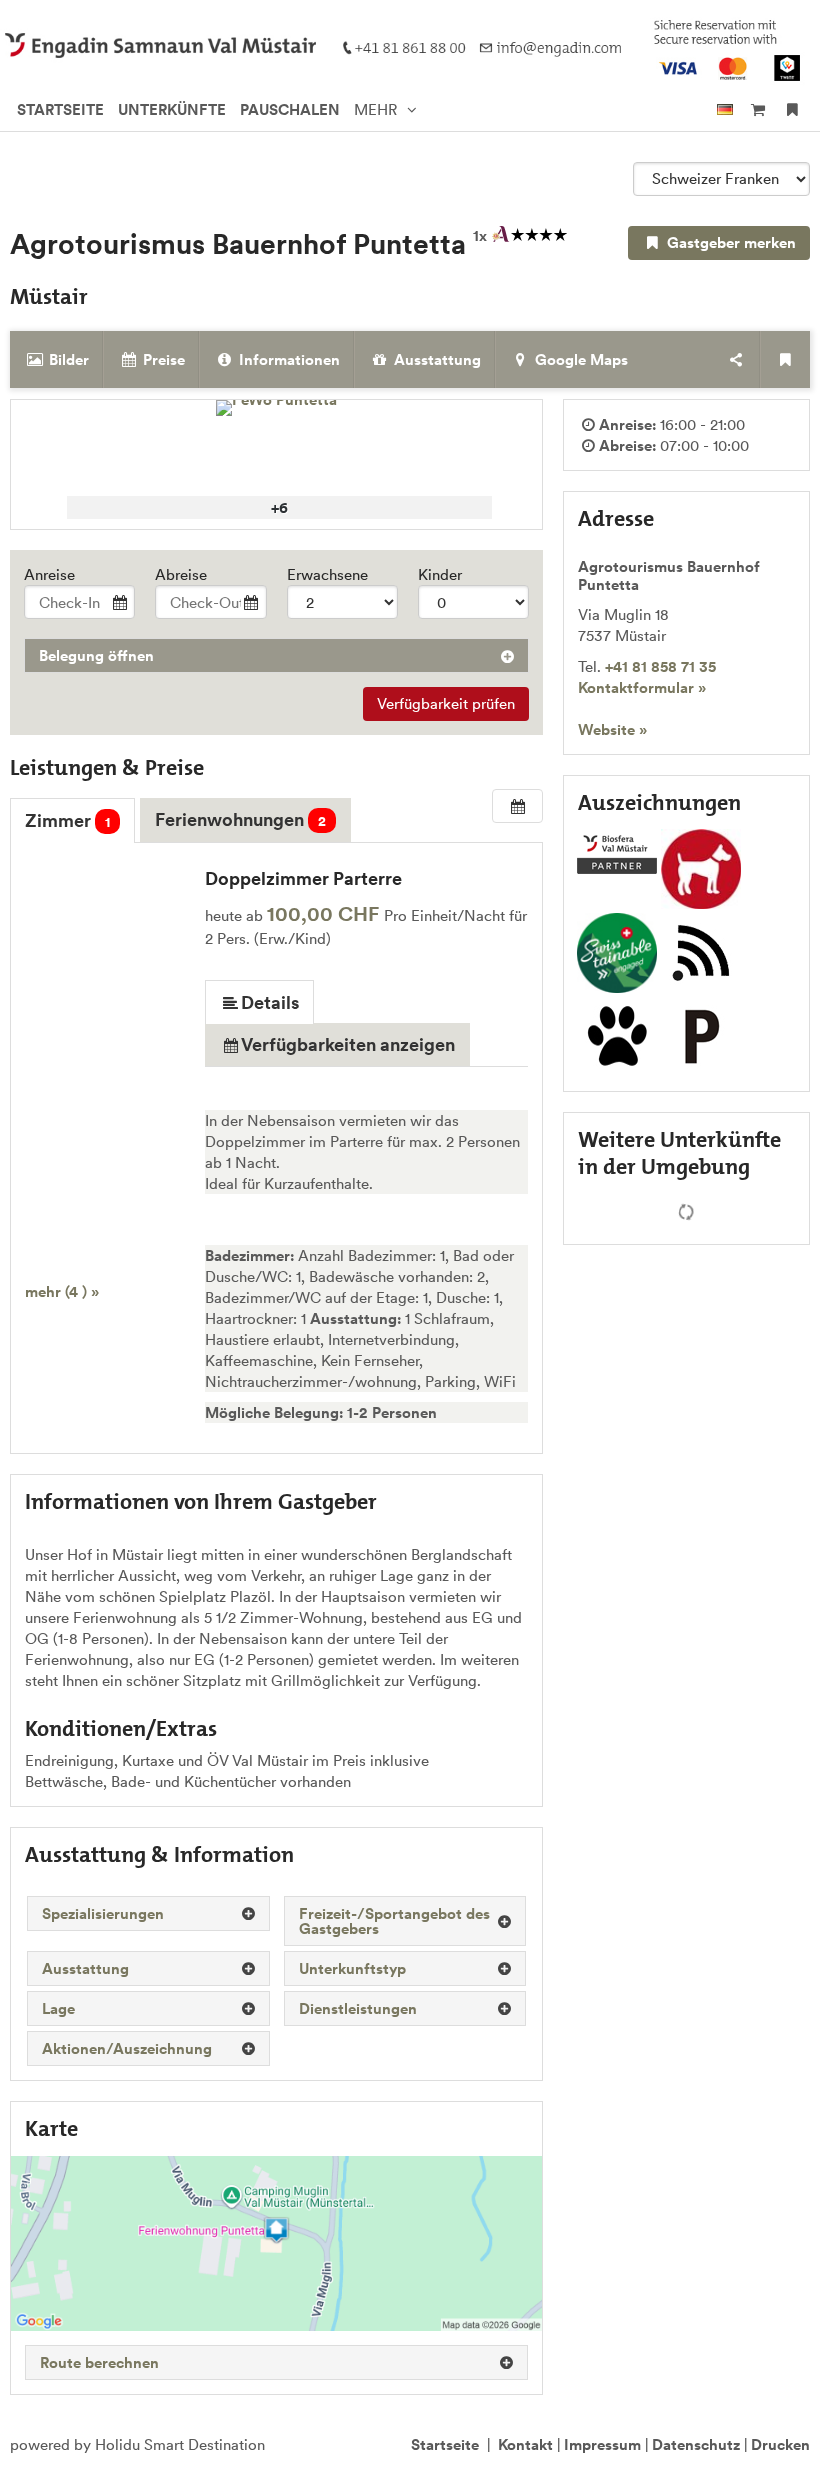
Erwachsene (327, 574)
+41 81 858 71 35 (660, 666)
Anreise (49, 574)
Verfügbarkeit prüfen (446, 703)
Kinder (440, 574)
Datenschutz (696, 2444)
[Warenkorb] (757, 109)
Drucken (780, 2444)
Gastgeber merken (729, 242)
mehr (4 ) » (62, 1291)
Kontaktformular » (642, 687)
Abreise (181, 574)
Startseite (445, 2444)
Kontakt (525, 2444)
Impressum (602, 2444)
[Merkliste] (792, 109)
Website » (612, 729)
